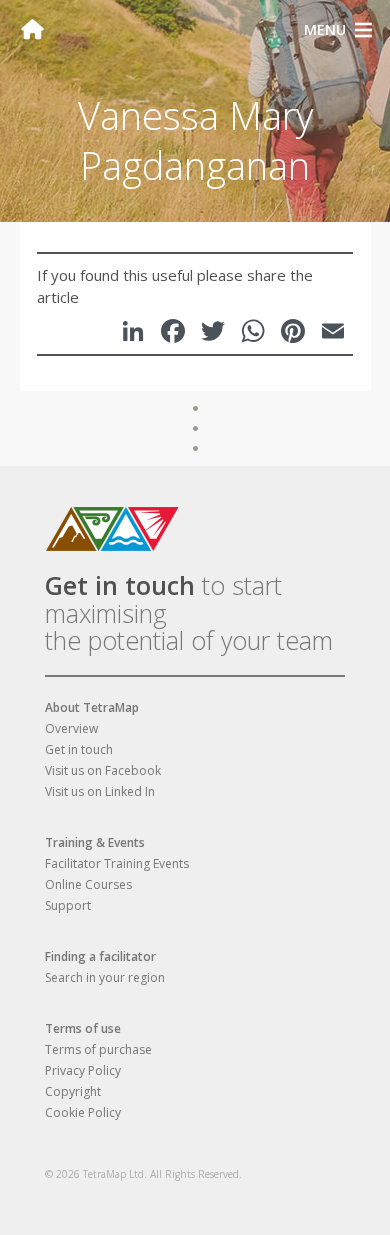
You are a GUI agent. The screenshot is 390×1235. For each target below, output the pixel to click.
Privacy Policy (83, 1070)
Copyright (73, 1091)
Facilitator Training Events (117, 863)
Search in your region (105, 977)
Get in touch (120, 585)
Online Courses (88, 884)
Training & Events (95, 842)
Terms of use (83, 1028)
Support (68, 905)
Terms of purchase (98, 1049)
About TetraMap (92, 707)
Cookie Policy (83, 1112)
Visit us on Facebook (103, 770)
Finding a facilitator (100, 956)
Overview (71, 728)
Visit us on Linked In (100, 791)
